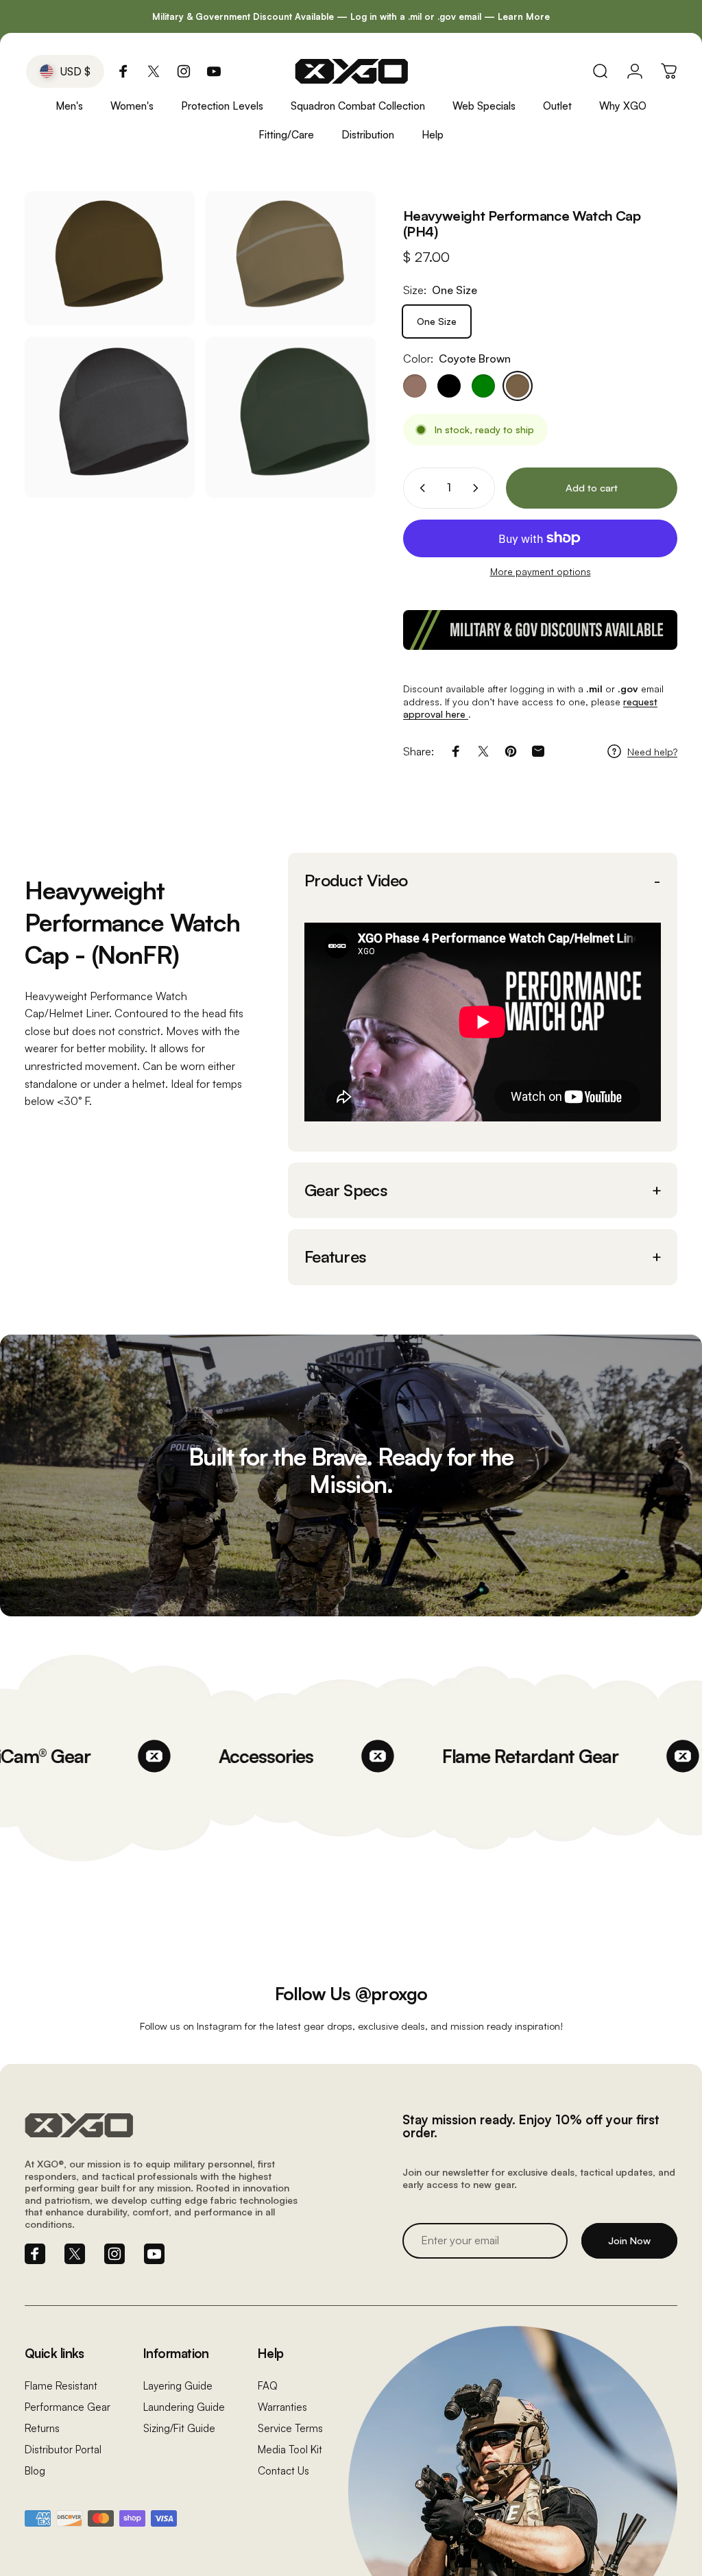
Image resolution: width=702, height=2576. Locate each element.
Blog (35, 2471)
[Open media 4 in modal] (110, 258)
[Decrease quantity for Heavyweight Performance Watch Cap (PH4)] (420, 488)
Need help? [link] (652, 752)
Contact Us (283, 2471)
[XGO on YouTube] (214, 71)
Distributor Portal (63, 2450)
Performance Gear (68, 2407)
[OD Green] (483, 386)
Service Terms (290, 2428)
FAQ (268, 2386)
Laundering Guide (184, 2407)
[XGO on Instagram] (184, 71)
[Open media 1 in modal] (291, 258)
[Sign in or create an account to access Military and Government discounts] (540, 630)
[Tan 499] (415, 386)
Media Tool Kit (290, 2450)
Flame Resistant (61, 2386)
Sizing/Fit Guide (179, 2428)
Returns (42, 2428)
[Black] (449, 386)
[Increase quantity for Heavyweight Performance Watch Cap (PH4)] (479, 488)
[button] (483, 881)
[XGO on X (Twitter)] (154, 71)
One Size (437, 321)
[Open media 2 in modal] (110, 417)
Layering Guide (178, 2386)
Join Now (629, 2240)
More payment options (541, 571)
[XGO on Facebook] (123, 71)
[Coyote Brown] (518, 386)
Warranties (282, 2407)
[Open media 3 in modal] (291, 417)
